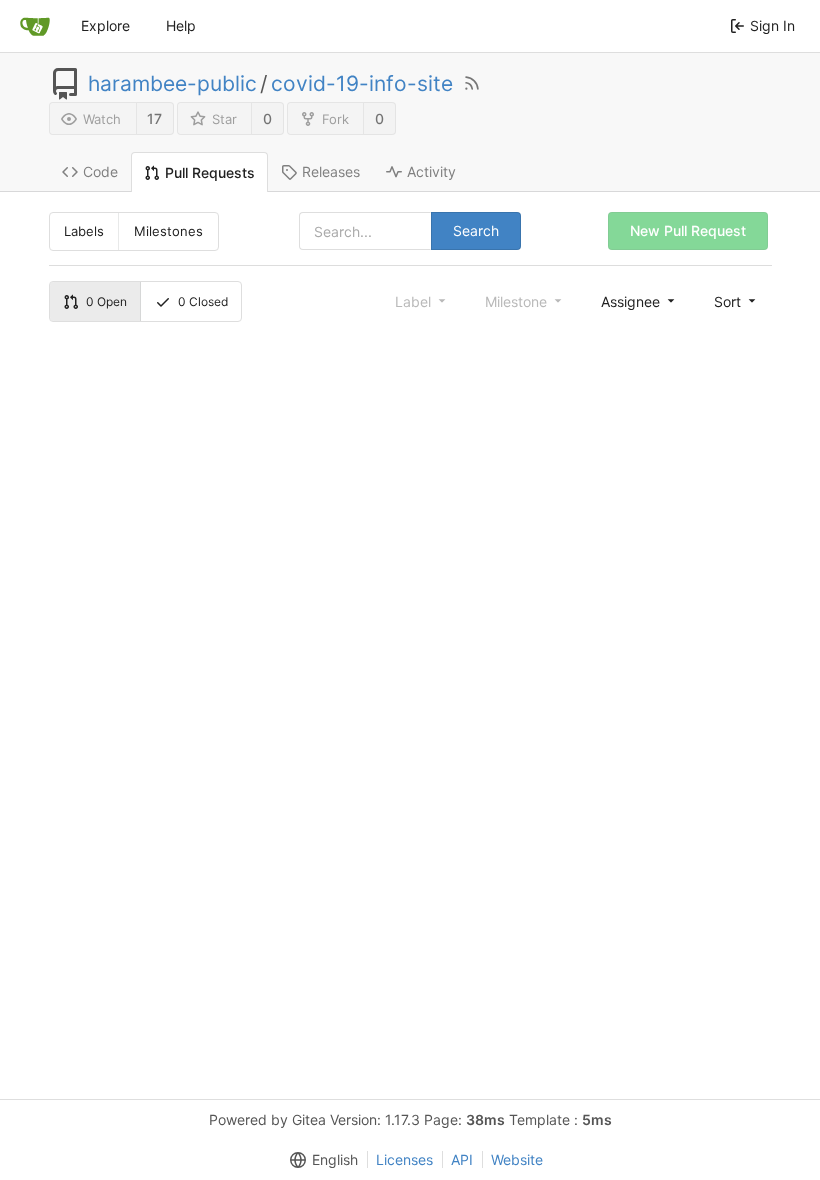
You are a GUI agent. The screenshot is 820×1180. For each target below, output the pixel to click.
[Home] (35, 26)
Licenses (404, 1159)
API (462, 1159)
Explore (105, 25)
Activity (431, 171)
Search (476, 230)
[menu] (639, 301)
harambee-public (172, 84)
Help (181, 25)
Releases (331, 171)
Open (106, 301)
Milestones (168, 231)
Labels (84, 231)
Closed (203, 301)
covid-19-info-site (362, 84)
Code (100, 171)
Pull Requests (210, 172)
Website (517, 1159)
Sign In (772, 25)
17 (154, 118)
